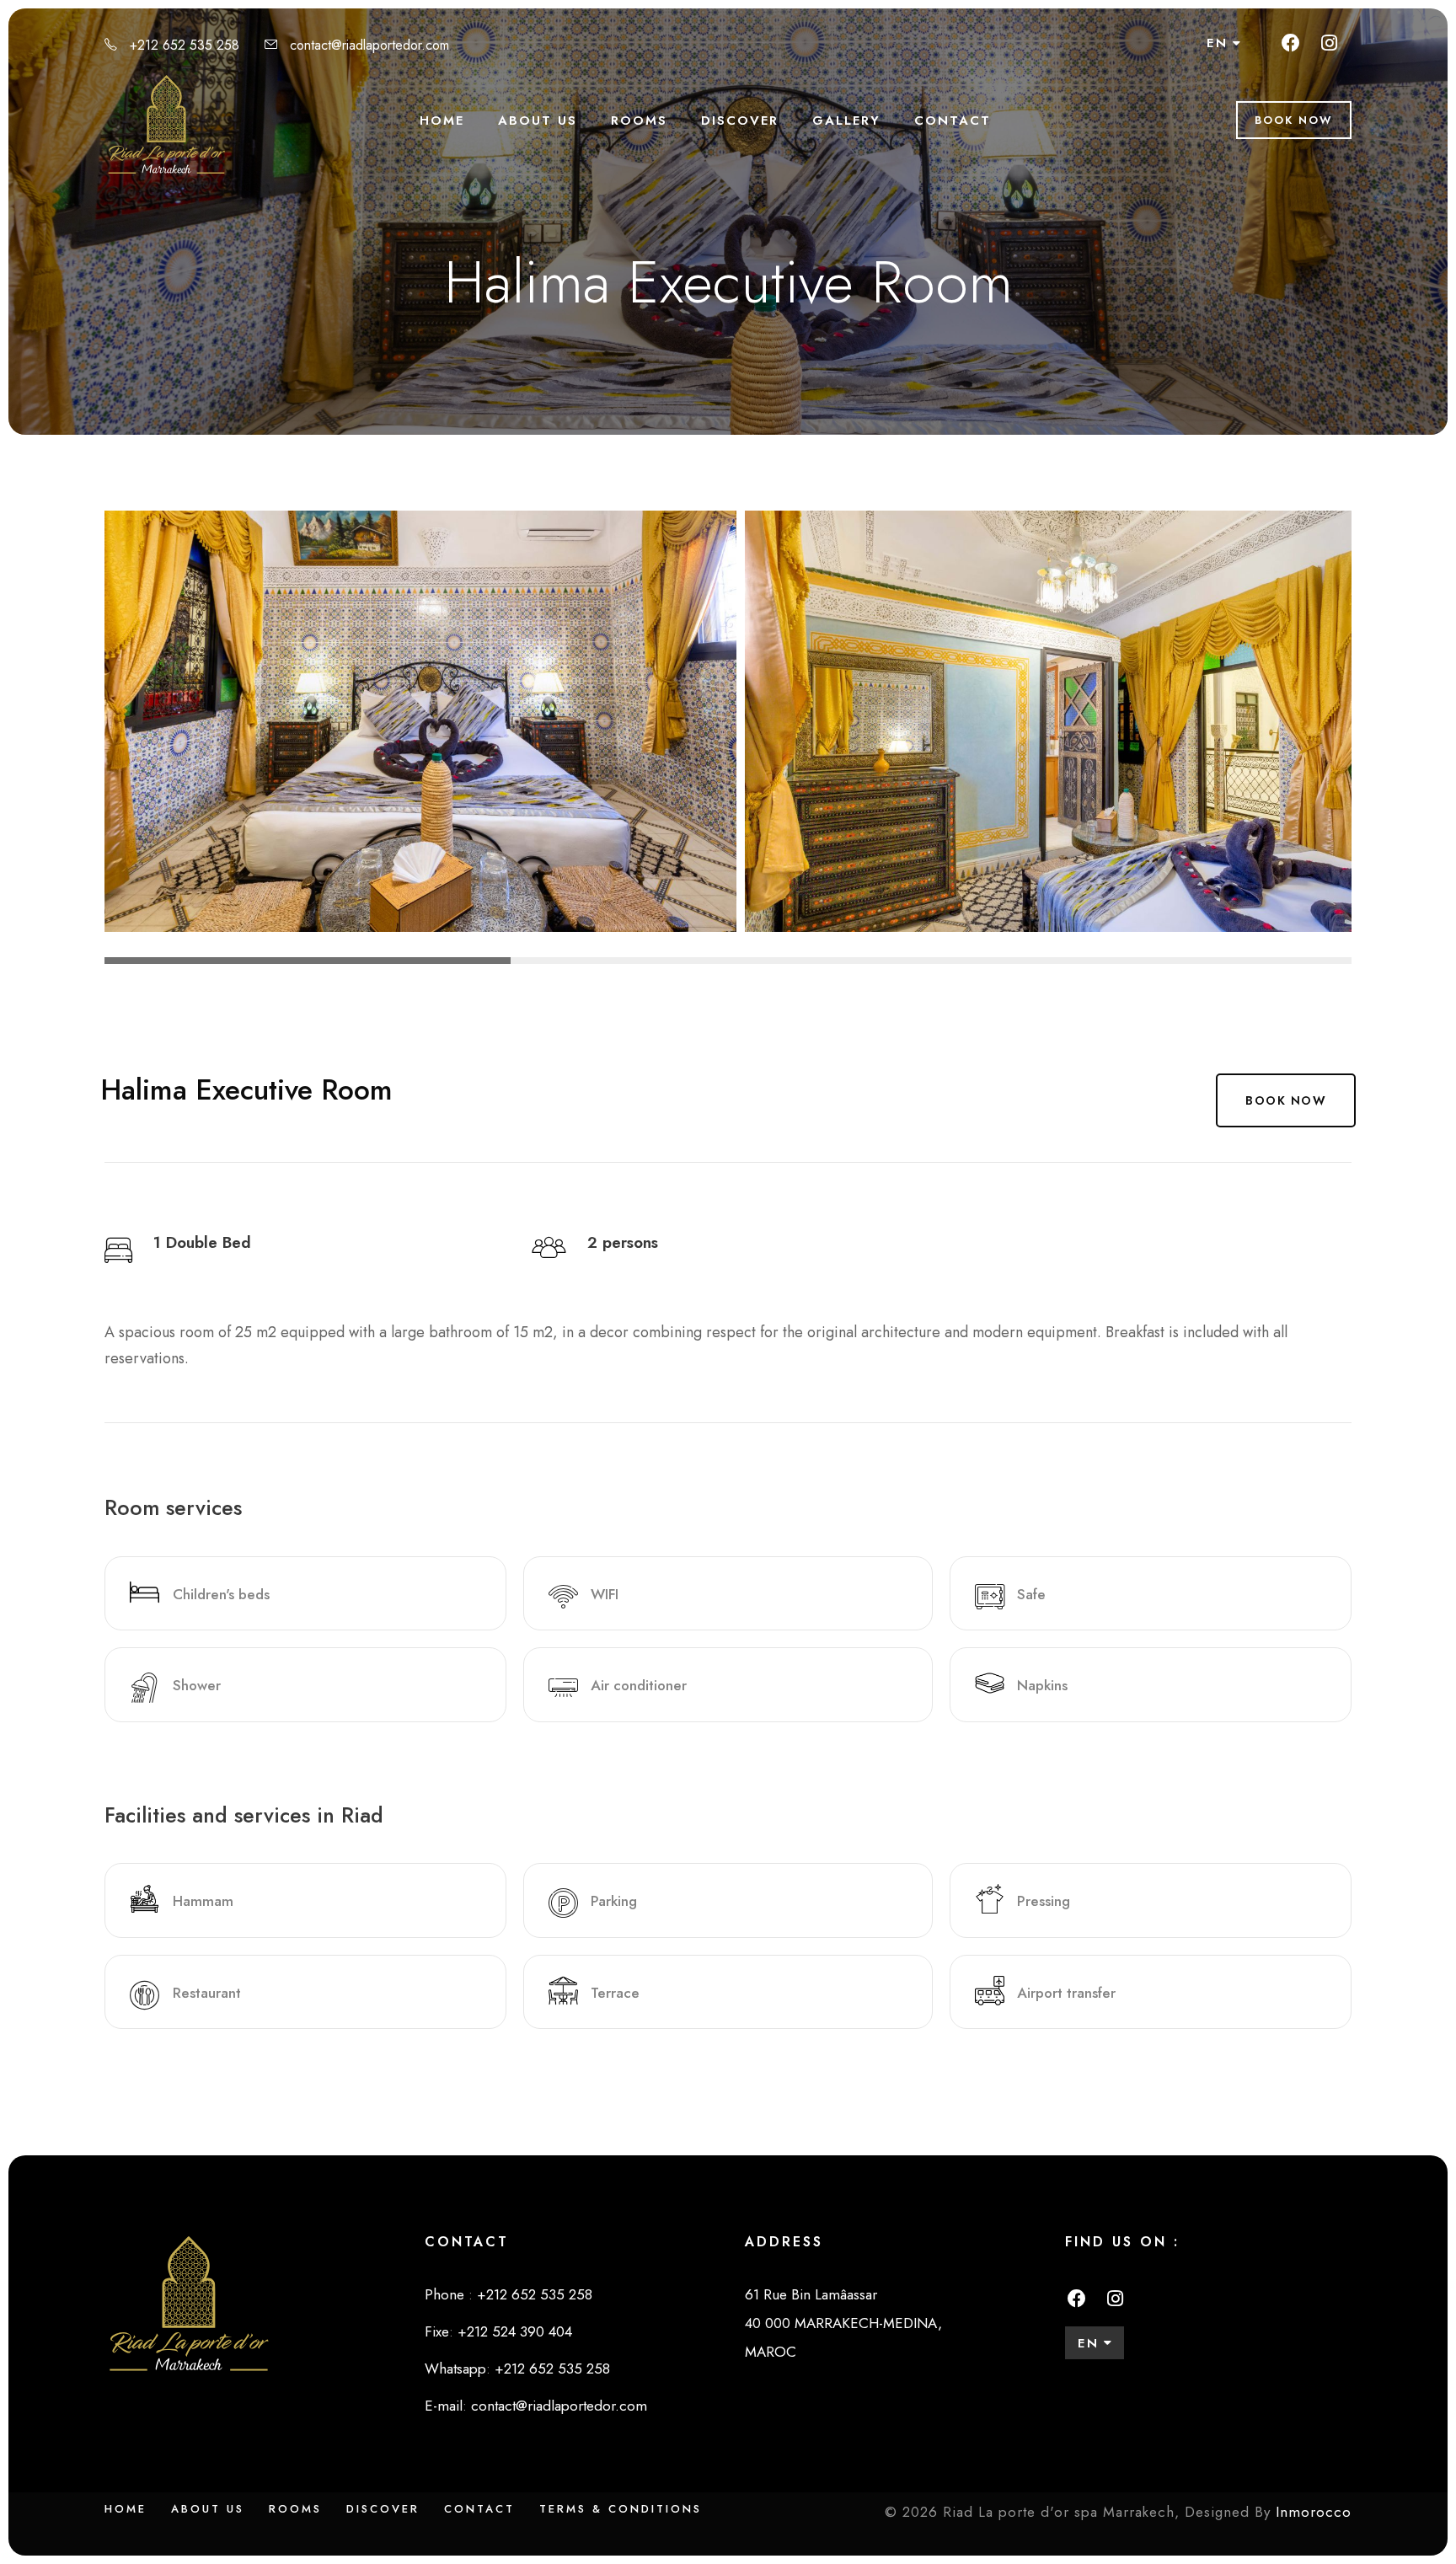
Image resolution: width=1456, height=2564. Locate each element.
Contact (953, 120)
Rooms (639, 120)
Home (442, 120)
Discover (740, 120)
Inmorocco (1314, 2512)
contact (479, 2509)
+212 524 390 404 (515, 2331)
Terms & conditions (621, 2509)
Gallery (846, 120)
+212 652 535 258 (185, 45)
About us (538, 120)
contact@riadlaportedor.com (369, 45)
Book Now (1294, 120)
